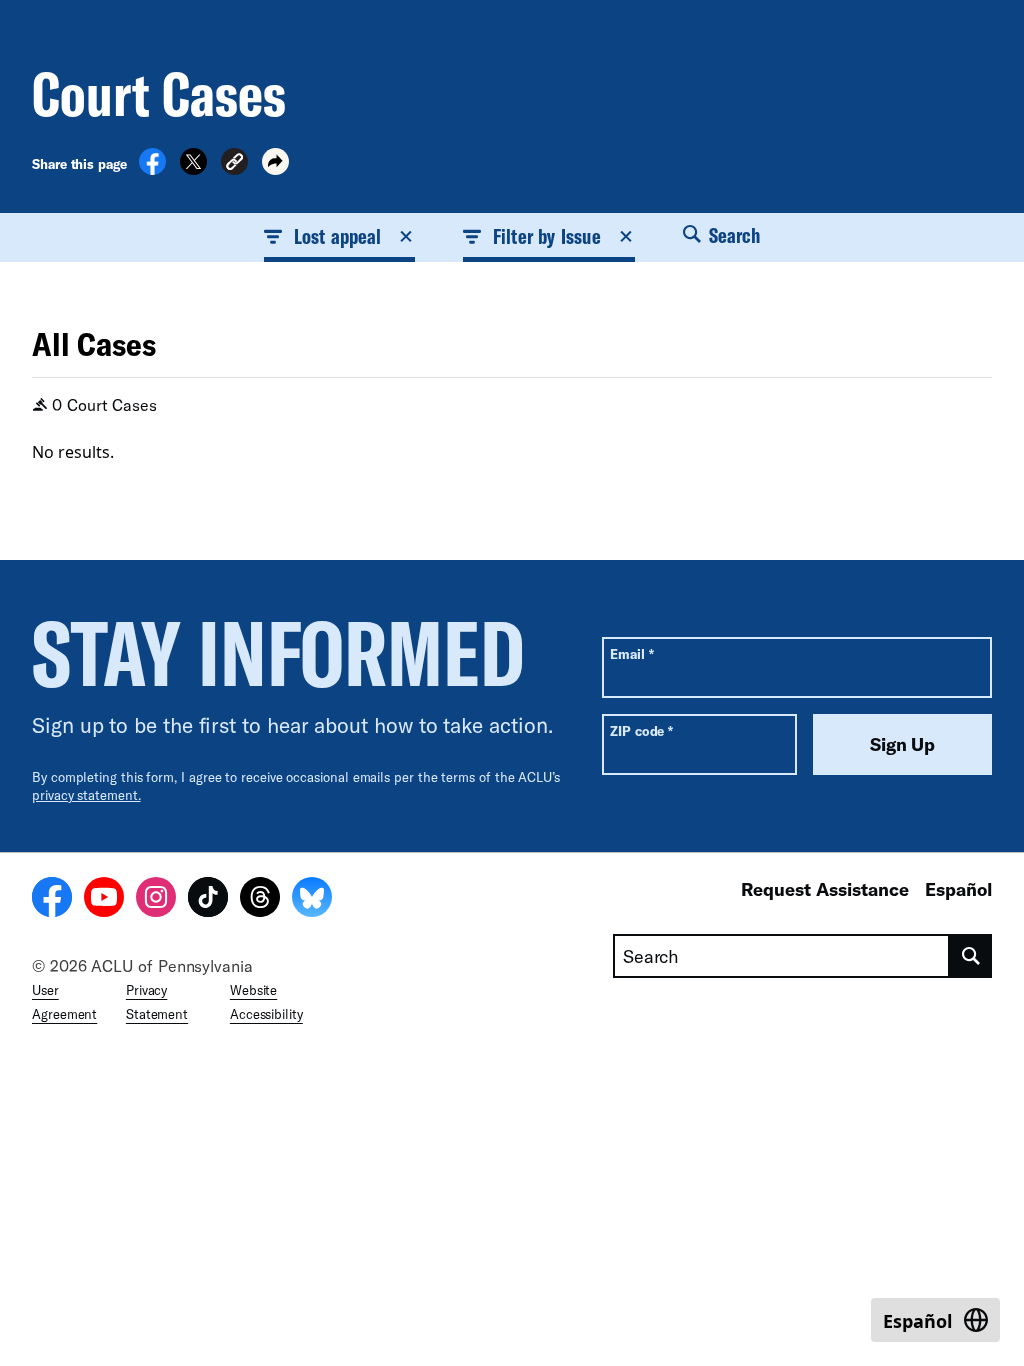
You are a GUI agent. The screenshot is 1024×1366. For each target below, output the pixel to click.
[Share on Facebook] (152, 169)
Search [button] (733, 235)
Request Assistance (825, 889)
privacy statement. (86, 795)
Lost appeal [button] (337, 236)
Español (958, 889)
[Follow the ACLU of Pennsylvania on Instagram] (156, 900)
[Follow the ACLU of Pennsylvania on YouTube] (104, 900)
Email (631, 653)
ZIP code (641, 730)
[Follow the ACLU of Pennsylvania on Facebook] (52, 900)
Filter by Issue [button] (546, 236)
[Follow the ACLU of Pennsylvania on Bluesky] (312, 900)
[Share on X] (193, 169)
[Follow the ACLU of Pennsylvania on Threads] (260, 900)
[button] (234, 164)
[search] (971, 956)
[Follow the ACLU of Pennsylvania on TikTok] (208, 900)
